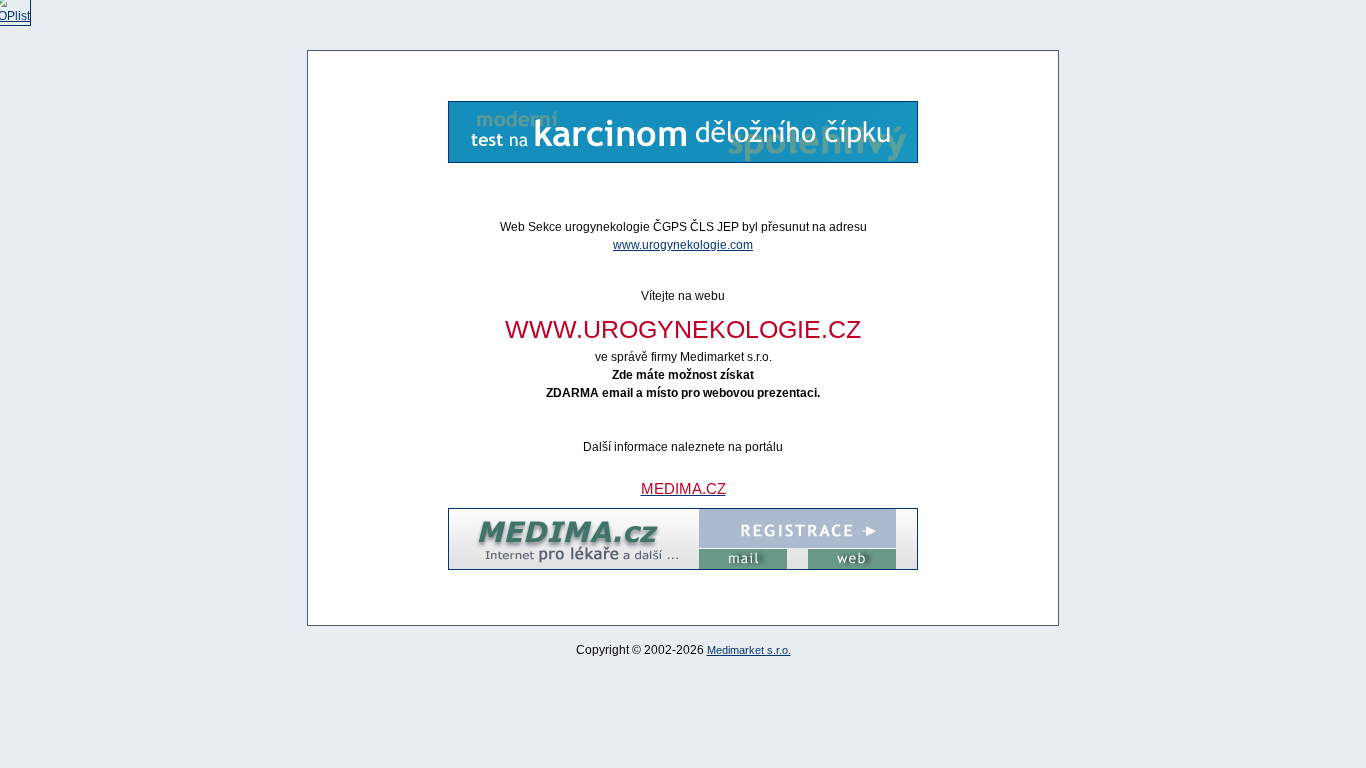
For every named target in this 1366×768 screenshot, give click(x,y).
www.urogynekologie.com (683, 245)
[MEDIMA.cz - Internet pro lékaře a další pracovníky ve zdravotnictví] (683, 566)
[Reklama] (683, 159)
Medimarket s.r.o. (749, 650)
